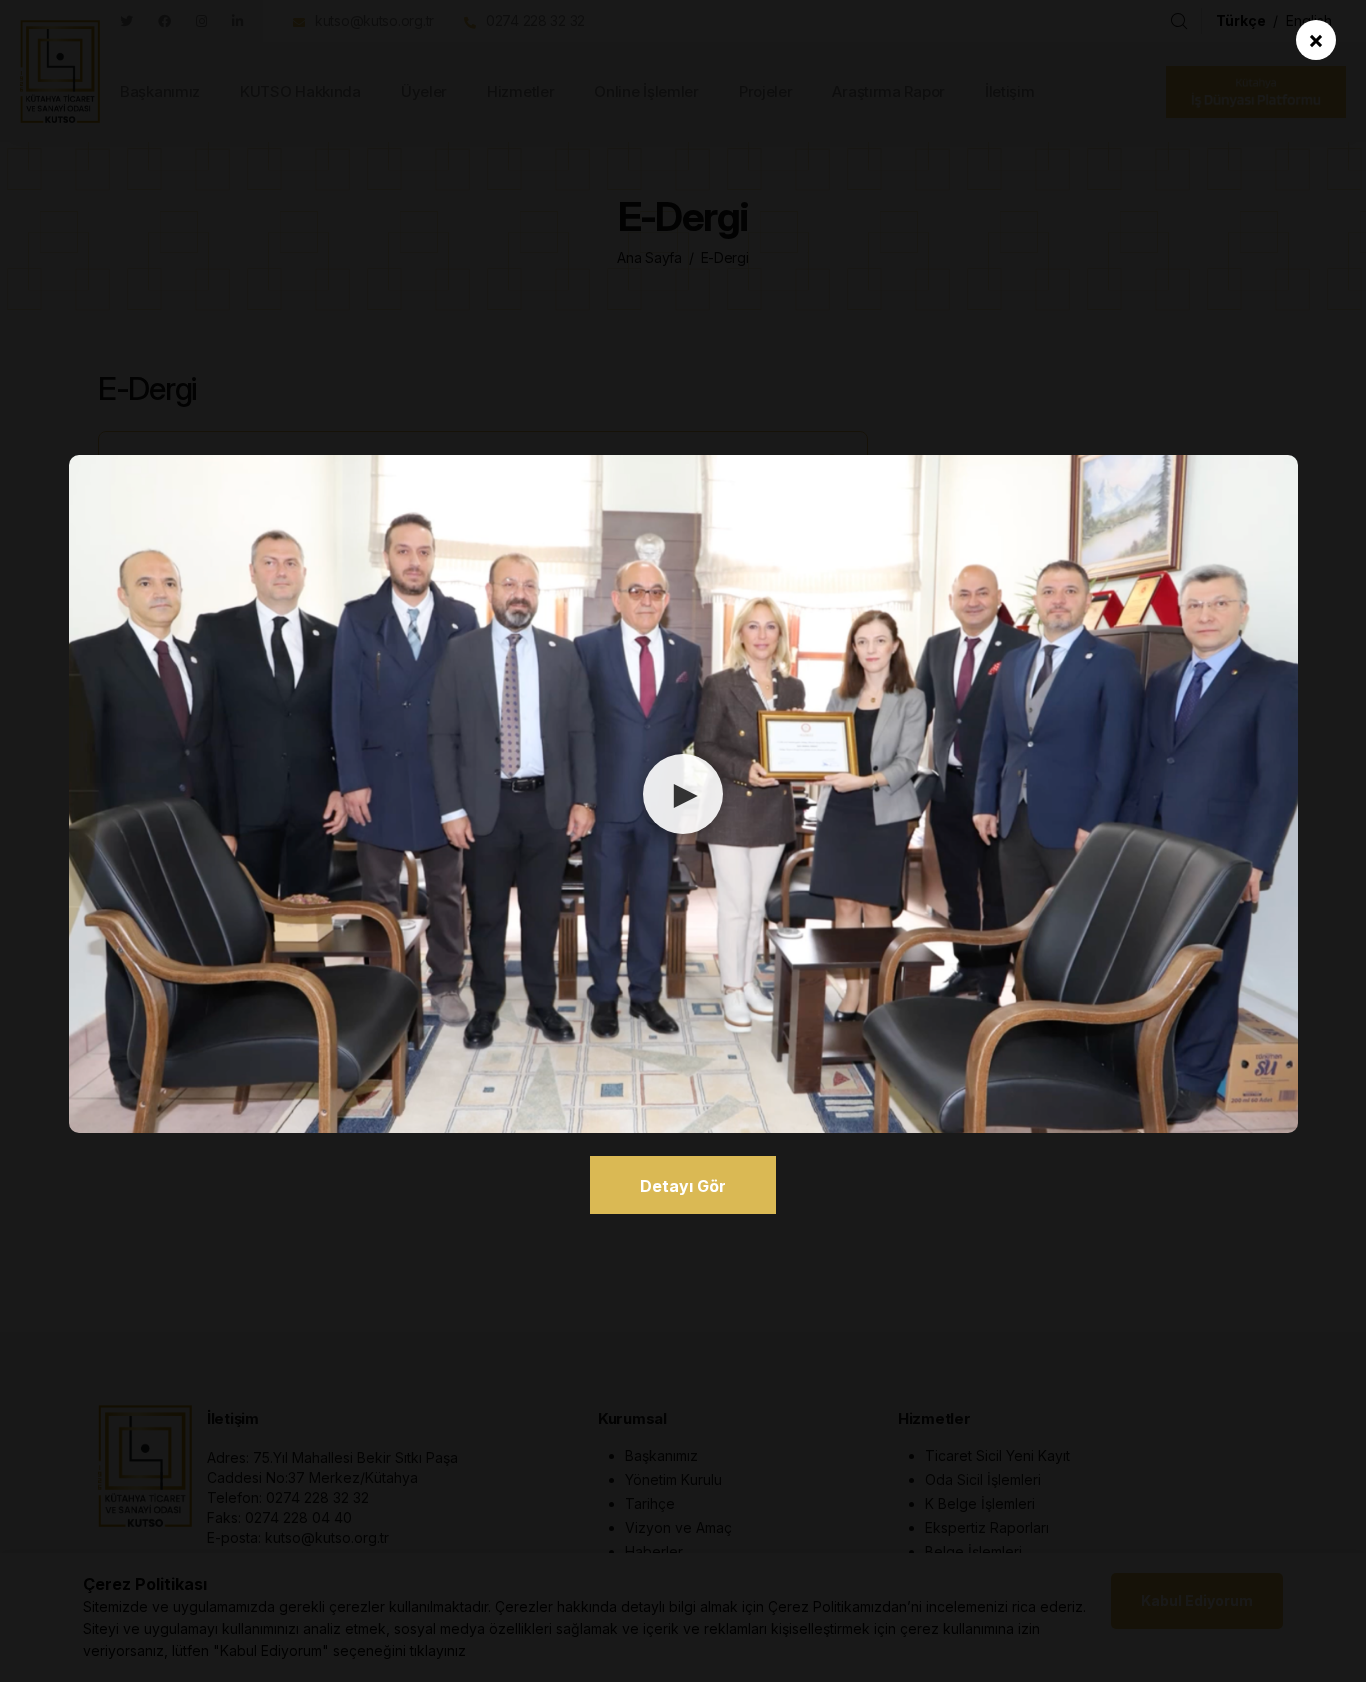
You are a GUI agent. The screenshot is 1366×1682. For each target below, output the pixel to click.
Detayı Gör (683, 1186)
